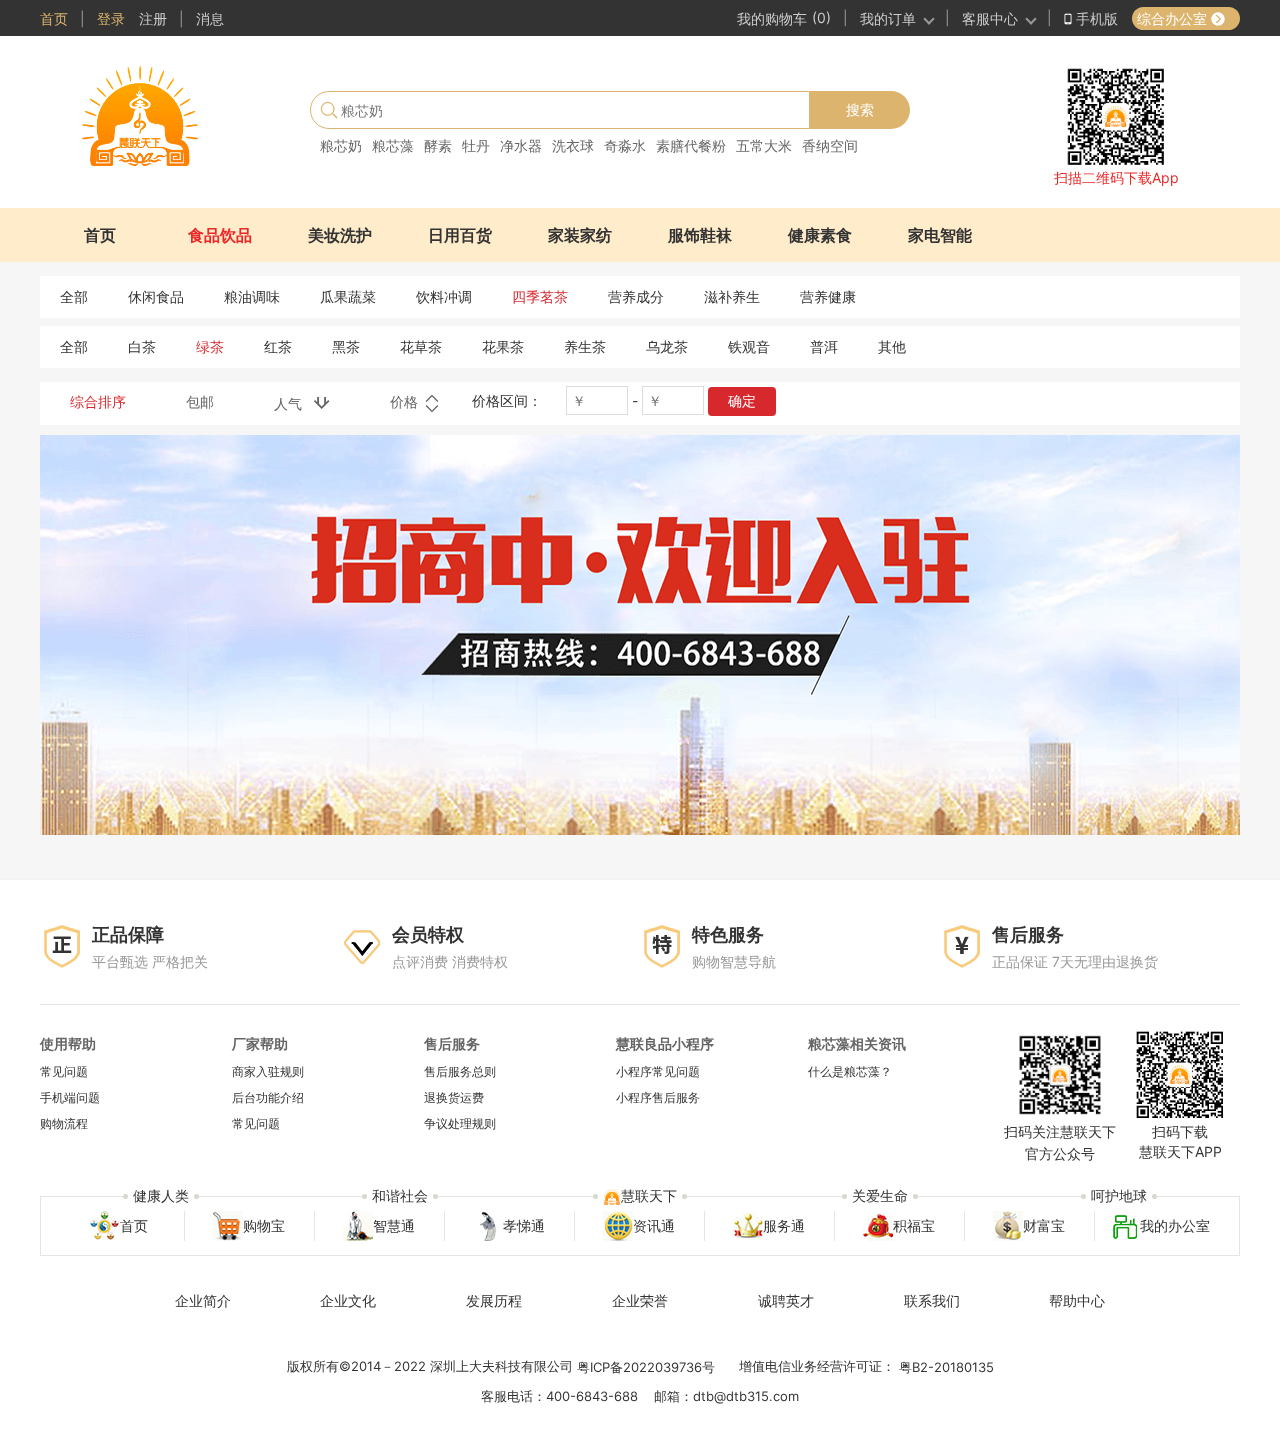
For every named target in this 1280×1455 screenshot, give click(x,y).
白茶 (142, 346)
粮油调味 (252, 296)
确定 (742, 400)
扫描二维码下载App (1116, 177)
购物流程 (64, 1124)
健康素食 (820, 235)
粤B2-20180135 (946, 1367)
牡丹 (476, 145)
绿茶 (210, 346)
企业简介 (203, 1300)
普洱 (824, 346)
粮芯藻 (393, 145)
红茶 (278, 346)
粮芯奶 (341, 145)
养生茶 (585, 346)
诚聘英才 (786, 1300)
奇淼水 (625, 145)
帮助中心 (1077, 1300)
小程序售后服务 (658, 1097)
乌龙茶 (667, 346)
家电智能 (940, 235)
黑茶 (346, 346)
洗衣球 (573, 145)
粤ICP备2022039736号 (646, 1367)
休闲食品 (156, 296)
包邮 (200, 401)
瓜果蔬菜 (348, 296)
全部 (74, 296)
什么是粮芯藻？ (850, 1071)
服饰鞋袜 (700, 235)
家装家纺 (580, 235)
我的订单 (888, 18)
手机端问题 (70, 1097)
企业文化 (348, 1300)
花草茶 (421, 346)
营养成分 (636, 296)
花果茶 (503, 346)
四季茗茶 (540, 296)
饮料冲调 (444, 296)
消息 (210, 18)
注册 (153, 18)
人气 (294, 403)
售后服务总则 (460, 1071)
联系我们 (932, 1300)
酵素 (438, 145)
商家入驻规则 (268, 1071)
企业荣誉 (640, 1300)
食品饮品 (220, 235)
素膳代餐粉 (691, 145)
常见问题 (64, 1071)
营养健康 (828, 296)
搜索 (860, 109)
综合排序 (98, 401)
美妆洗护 (340, 235)
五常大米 (764, 145)
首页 (54, 18)
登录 (111, 18)
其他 (892, 346)
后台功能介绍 (268, 1097)
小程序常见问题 (658, 1071)
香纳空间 (830, 145)
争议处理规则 (460, 1124)
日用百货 (460, 235)
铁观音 (749, 346)
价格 (406, 401)
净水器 (521, 145)
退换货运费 (454, 1097)
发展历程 (494, 1300)
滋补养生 (732, 296)
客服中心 (990, 18)
